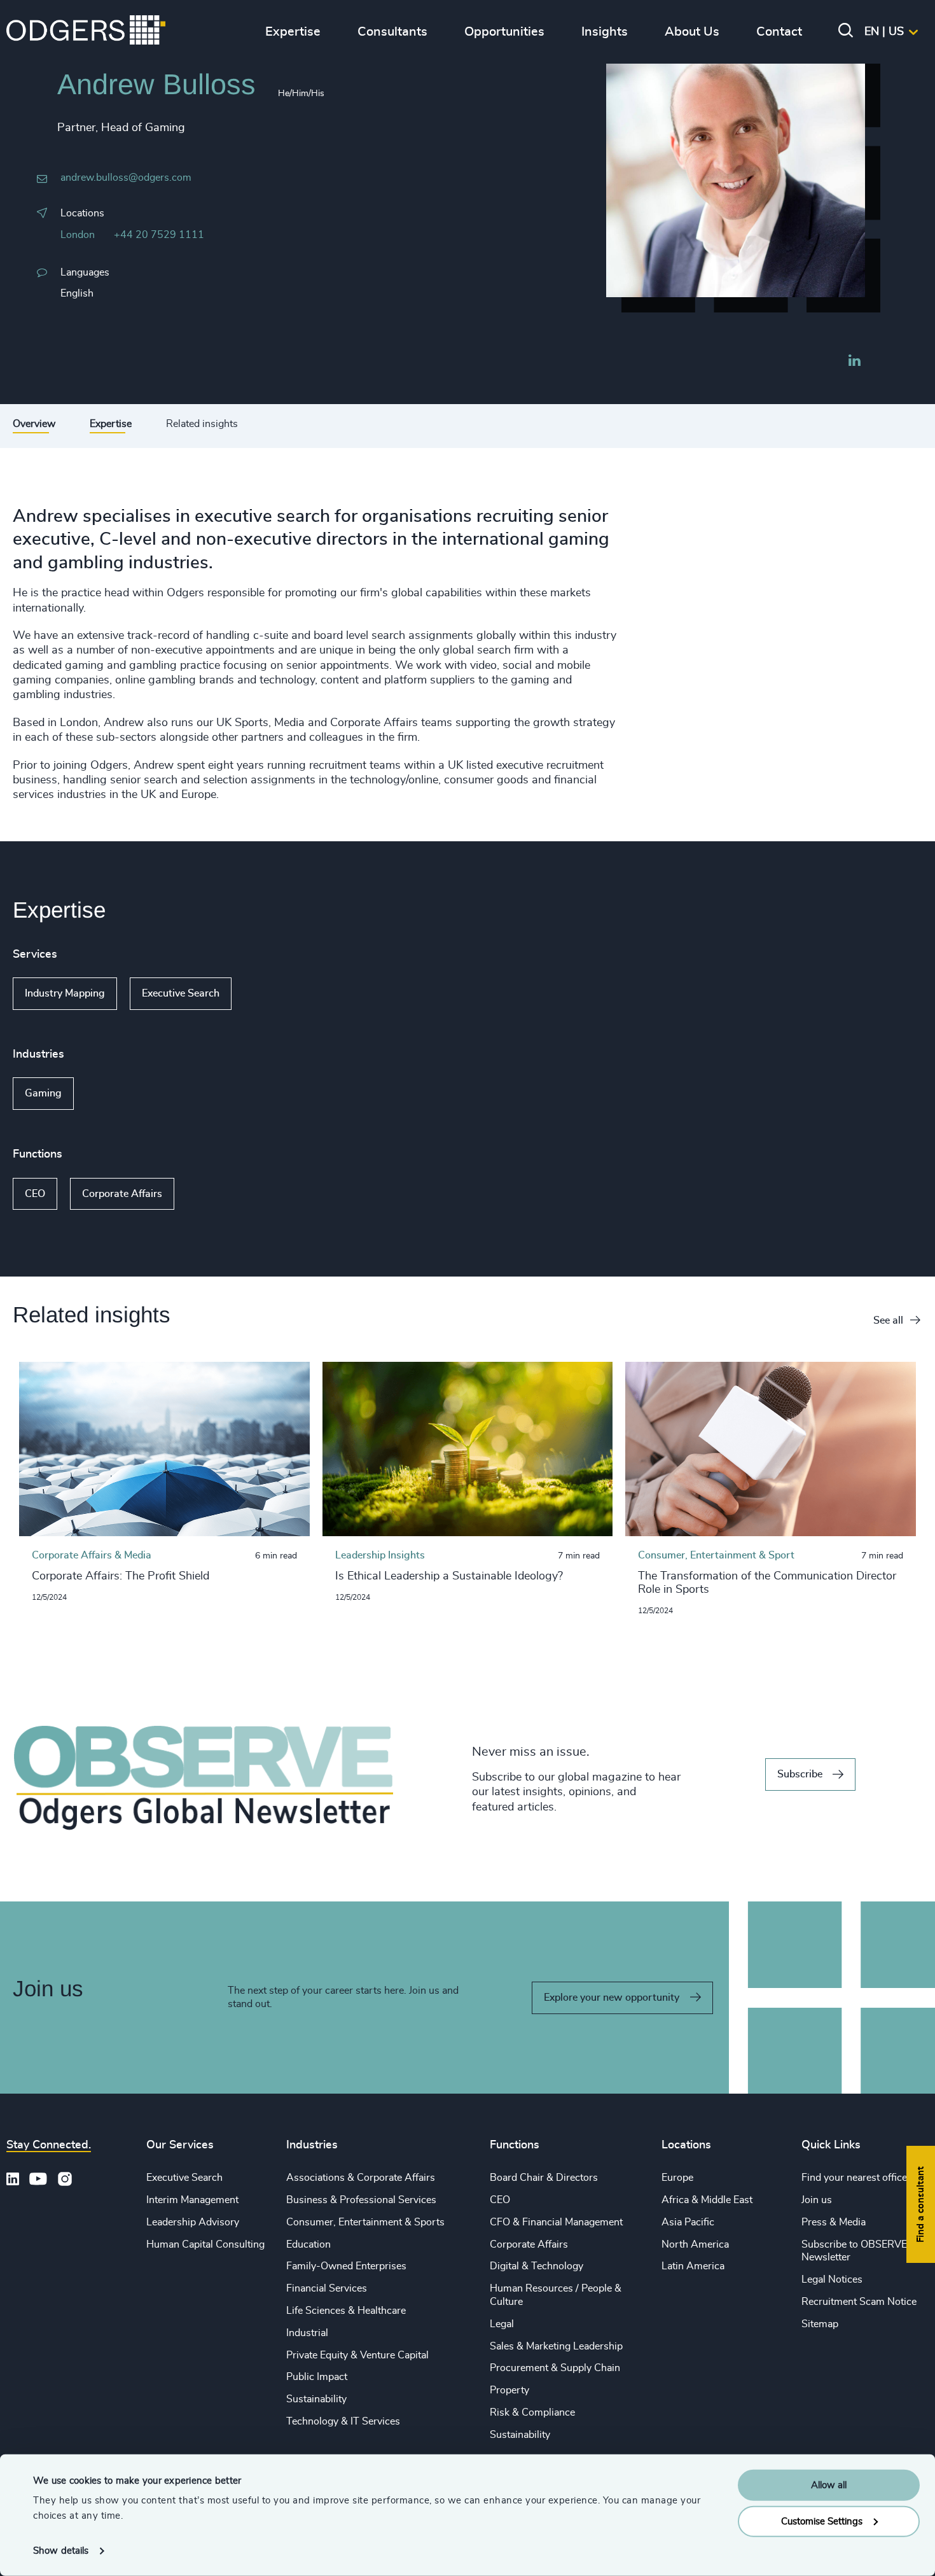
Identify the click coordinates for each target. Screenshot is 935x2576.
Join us (817, 2200)
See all (888, 1320)
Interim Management (192, 2200)
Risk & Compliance (532, 2412)
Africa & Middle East (707, 2200)
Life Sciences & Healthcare (346, 2311)
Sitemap (820, 2324)
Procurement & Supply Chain (555, 2368)
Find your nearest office (854, 2178)
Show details (61, 2551)
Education (308, 2244)
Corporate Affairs (122, 1194)
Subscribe (800, 1774)
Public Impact (317, 2377)
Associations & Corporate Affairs (361, 2178)
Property (509, 2390)
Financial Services (327, 2288)
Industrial (307, 2333)
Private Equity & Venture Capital (357, 2355)
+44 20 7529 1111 (159, 235)
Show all (268, 994)
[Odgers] (86, 32)
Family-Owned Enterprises (346, 2266)
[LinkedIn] (854, 362)
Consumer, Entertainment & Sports (365, 2222)
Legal (502, 2324)
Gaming (43, 1093)
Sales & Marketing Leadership (556, 2346)
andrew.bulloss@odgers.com (126, 178)
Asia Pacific (688, 2222)
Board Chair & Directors (544, 2178)
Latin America (693, 2266)
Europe (677, 2178)
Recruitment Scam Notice (859, 2302)
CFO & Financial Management (556, 2222)
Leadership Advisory (193, 2222)
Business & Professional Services (361, 2200)
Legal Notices (832, 2279)
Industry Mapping (65, 993)
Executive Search (181, 993)
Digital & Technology (537, 2266)
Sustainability (316, 2399)
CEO (35, 1194)
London (78, 235)
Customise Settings (822, 2521)
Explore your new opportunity (612, 1998)
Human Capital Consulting (205, 2244)
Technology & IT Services (343, 2421)
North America (695, 2244)
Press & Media (834, 2222)
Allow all (829, 2485)
